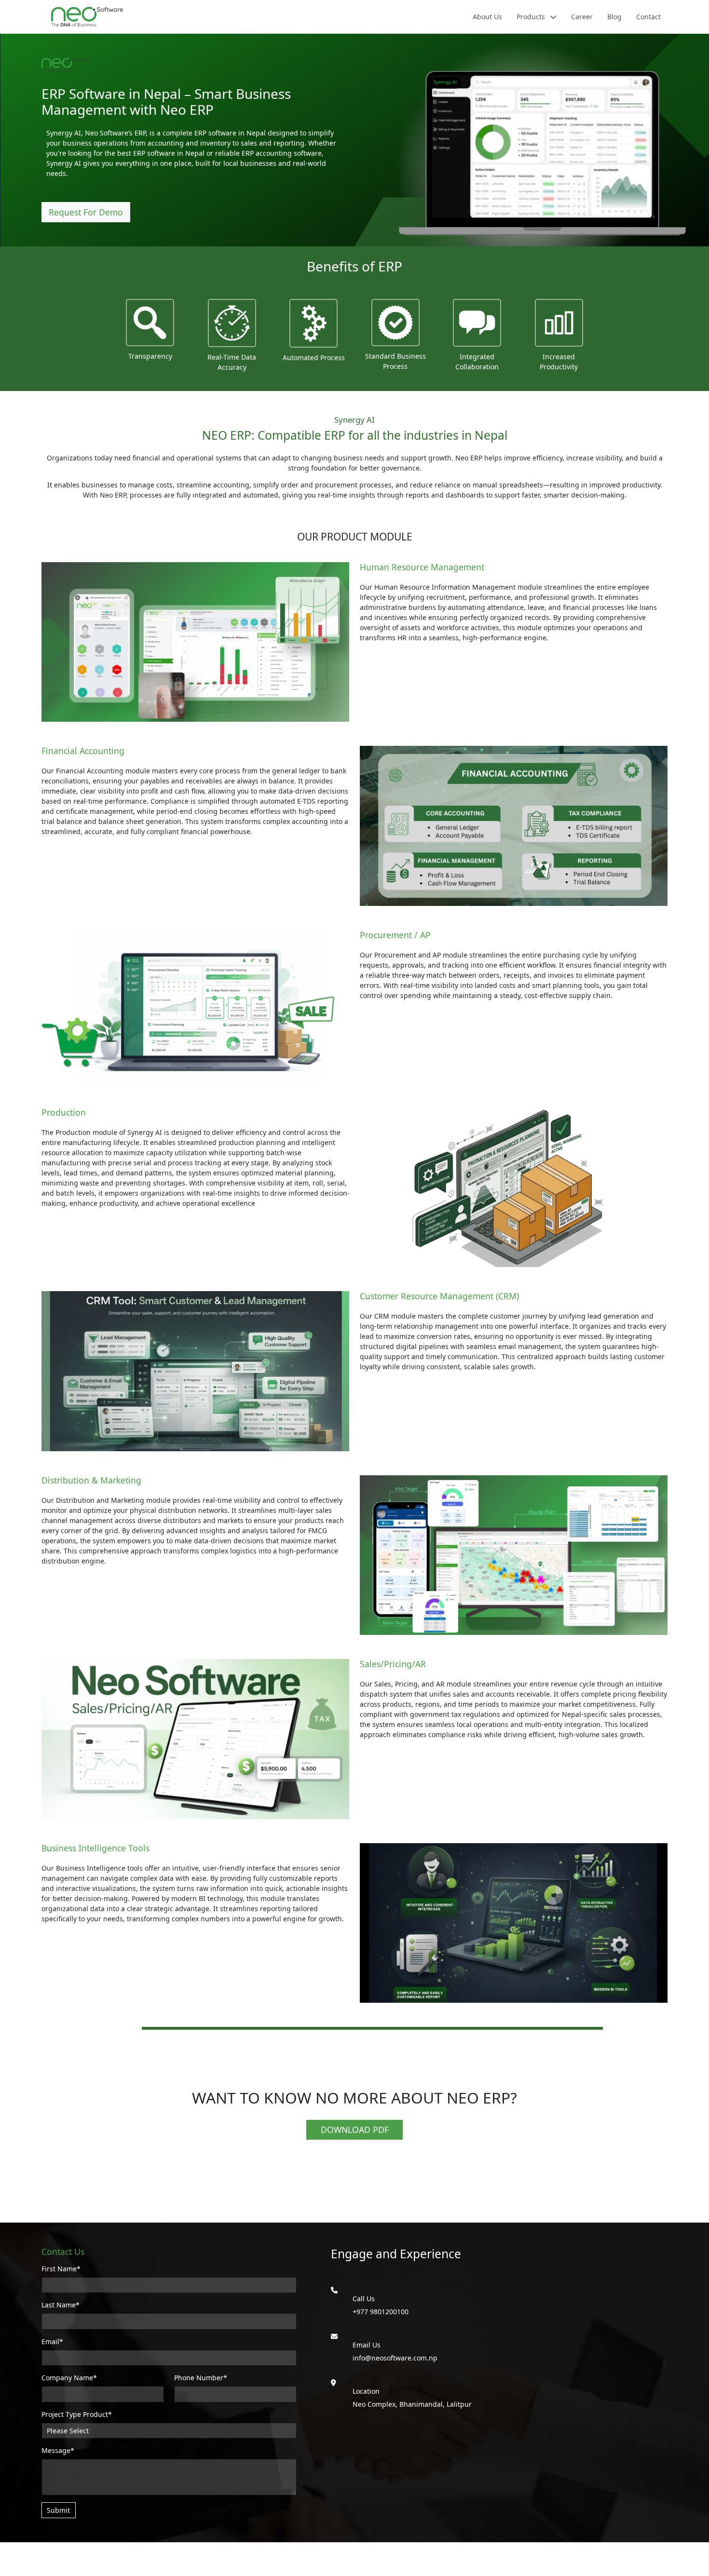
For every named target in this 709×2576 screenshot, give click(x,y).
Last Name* (61, 2305)
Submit (58, 2510)
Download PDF (355, 2130)
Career (582, 17)
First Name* (61, 2269)
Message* (58, 2450)
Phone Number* (201, 2378)
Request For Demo (86, 212)
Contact (648, 17)
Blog (614, 17)
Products (532, 17)
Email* (52, 2341)
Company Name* (69, 2378)
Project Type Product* (77, 2414)
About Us (487, 17)
